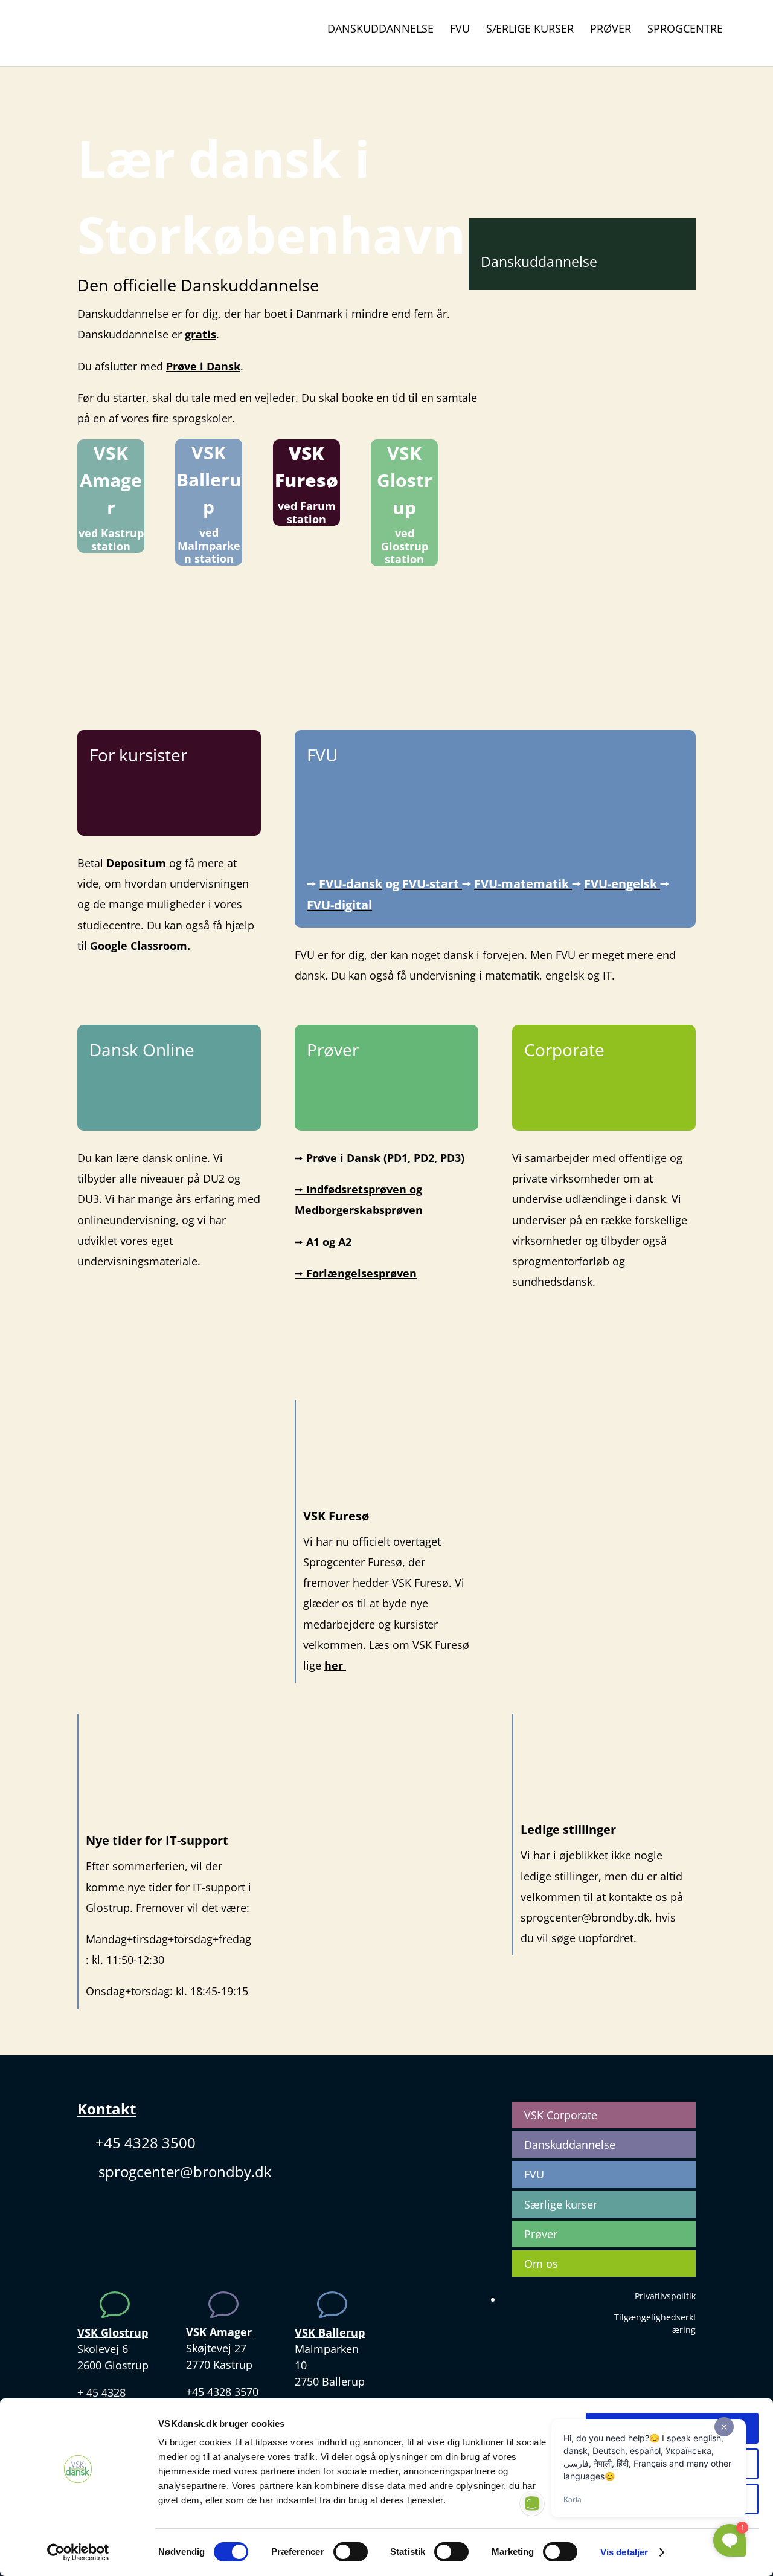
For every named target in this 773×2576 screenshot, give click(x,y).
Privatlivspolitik (665, 2296)
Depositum (136, 863)
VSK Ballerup (209, 479)
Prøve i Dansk (203, 366)
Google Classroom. (140, 946)
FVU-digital (339, 905)
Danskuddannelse (380, 30)
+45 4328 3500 (146, 2142)
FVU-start (432, 884)
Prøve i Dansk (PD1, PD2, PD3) (380, 1158)
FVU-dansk (351, 884)
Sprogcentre (685, 30)
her (335, 1665)
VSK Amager (111, 480)
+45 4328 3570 (222, 2392)
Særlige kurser (530, 30)
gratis (200, 334)
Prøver (611, 30)
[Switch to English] (746, 34)
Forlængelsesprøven (356, 1273)
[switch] (351, 2552)
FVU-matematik (523, 884)
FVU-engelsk (622, 884)
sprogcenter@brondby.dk (185, 2171)
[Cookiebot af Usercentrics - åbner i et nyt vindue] (78, 2552)
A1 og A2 (323, 1242)
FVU (460, 30)
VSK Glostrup (405, 480)
